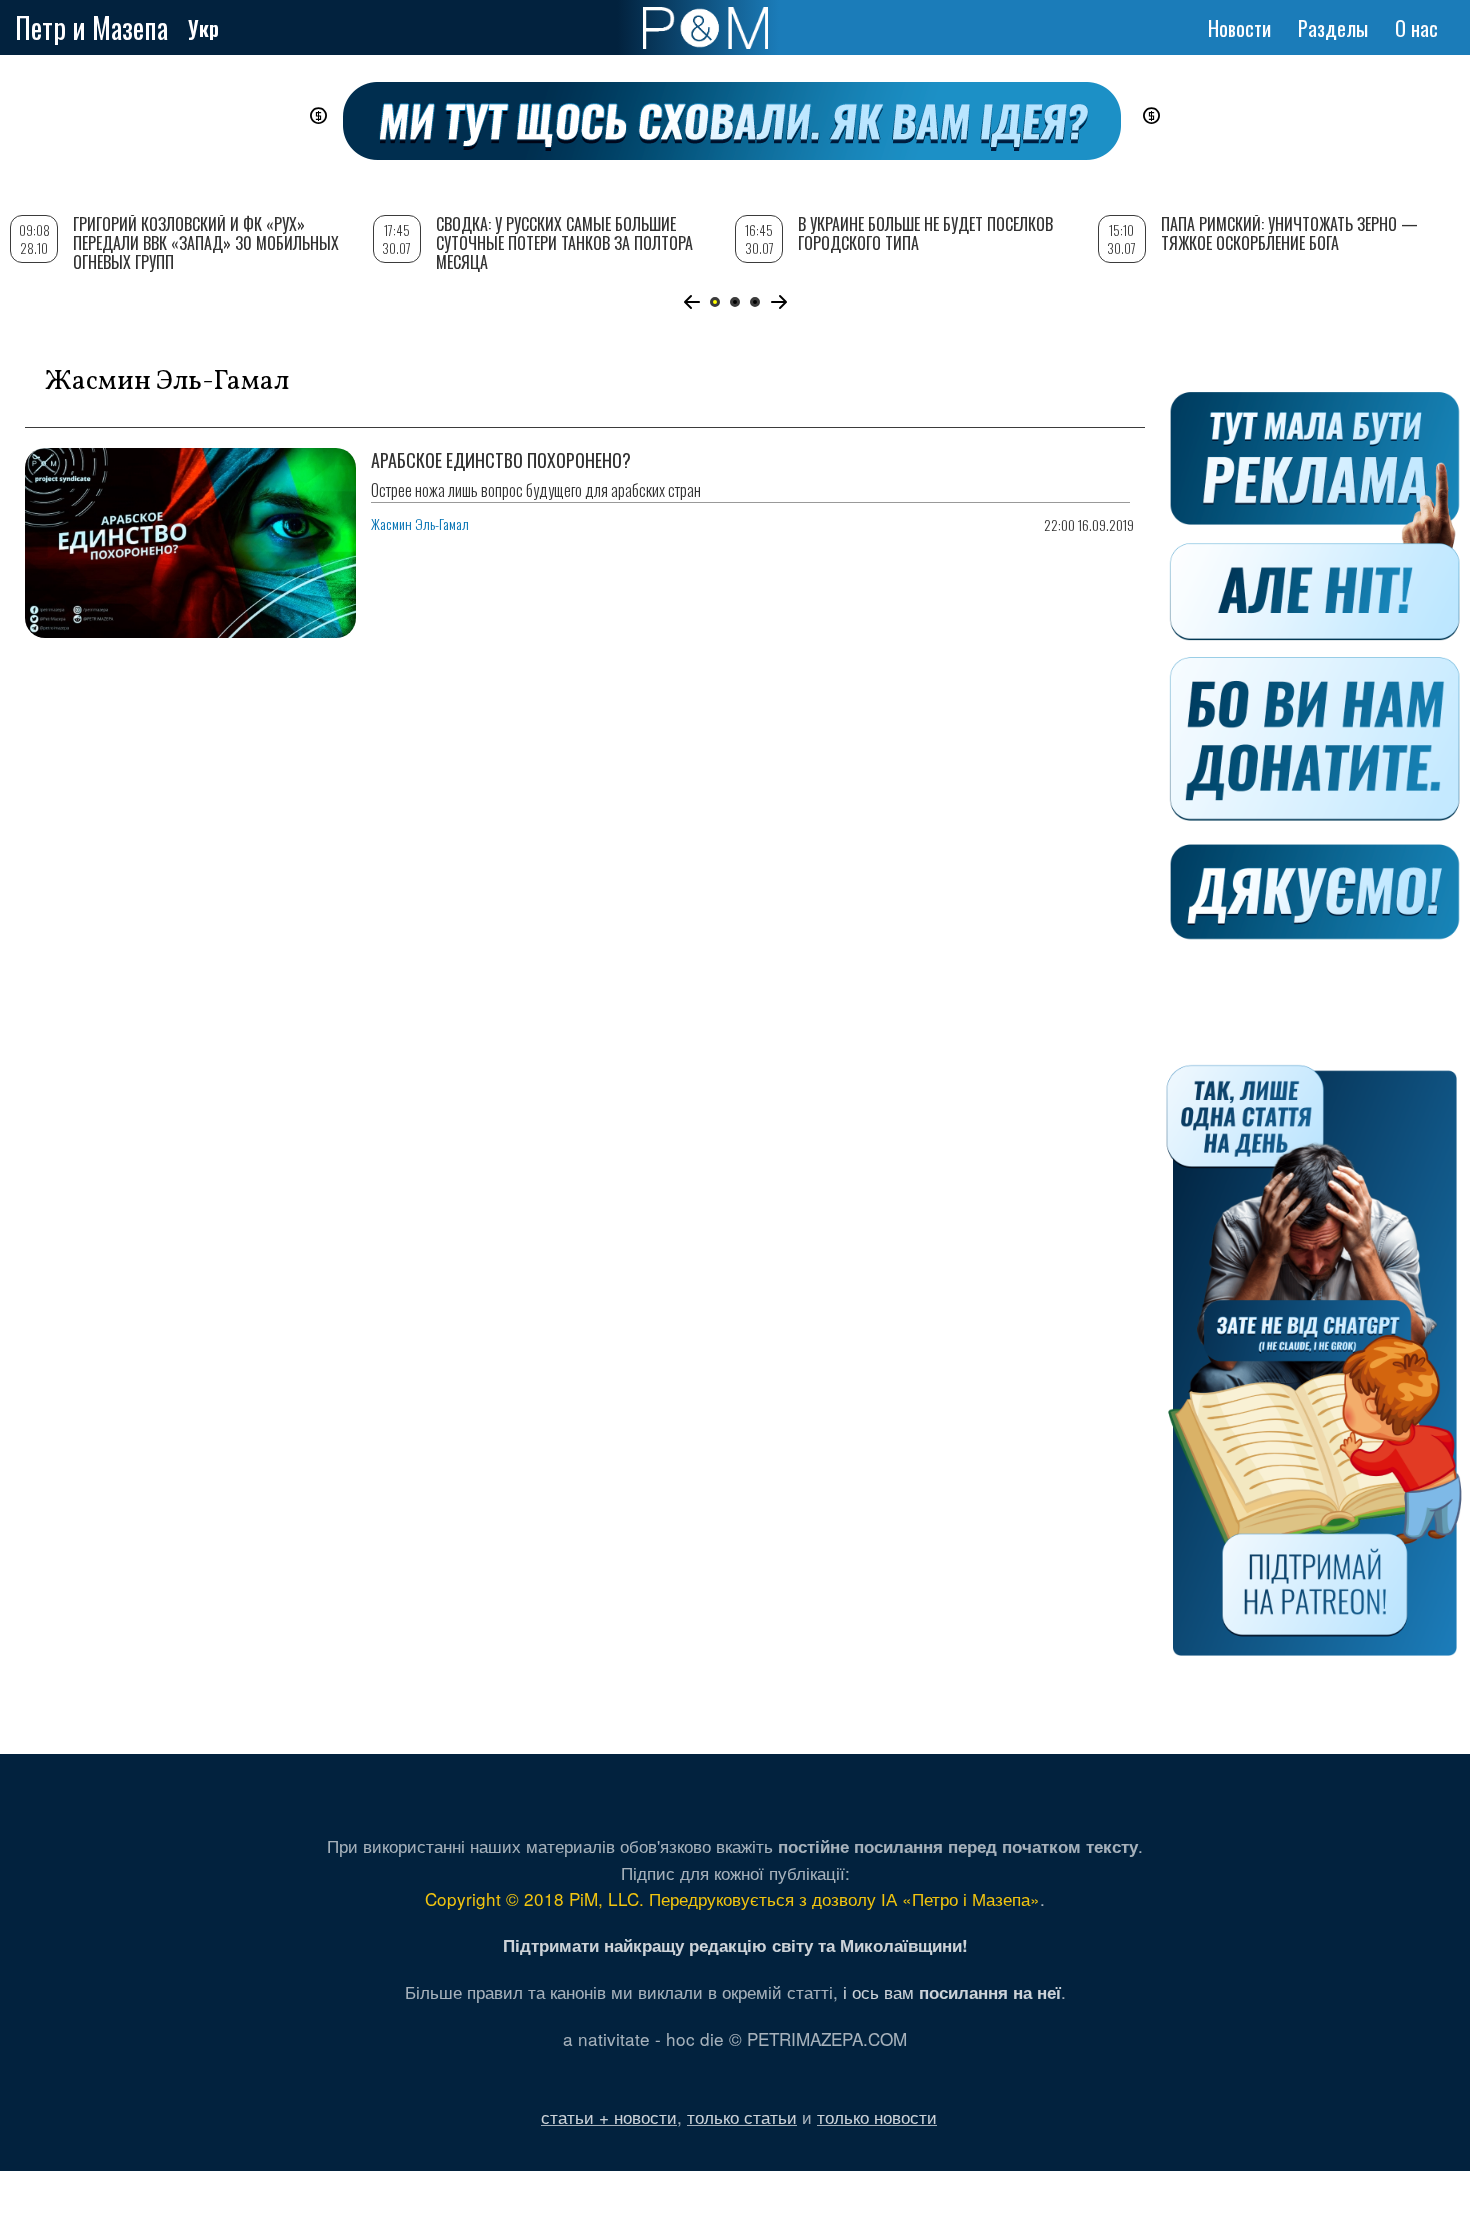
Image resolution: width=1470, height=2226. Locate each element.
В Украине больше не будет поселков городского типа (925, 233)
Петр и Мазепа (91, 27)
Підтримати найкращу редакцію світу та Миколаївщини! (735, 1945)
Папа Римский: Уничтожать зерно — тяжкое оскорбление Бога (1289, 233)
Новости (1239, 28)
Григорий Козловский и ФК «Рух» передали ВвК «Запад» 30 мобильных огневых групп (206, 243)
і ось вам (952, 1991)
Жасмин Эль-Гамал (420, 523)
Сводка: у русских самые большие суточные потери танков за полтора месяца (564, 243)
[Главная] (705, 28)
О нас (1416, 28)
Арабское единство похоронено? (501, 460)
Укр (203, 28)
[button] (691, 302)
